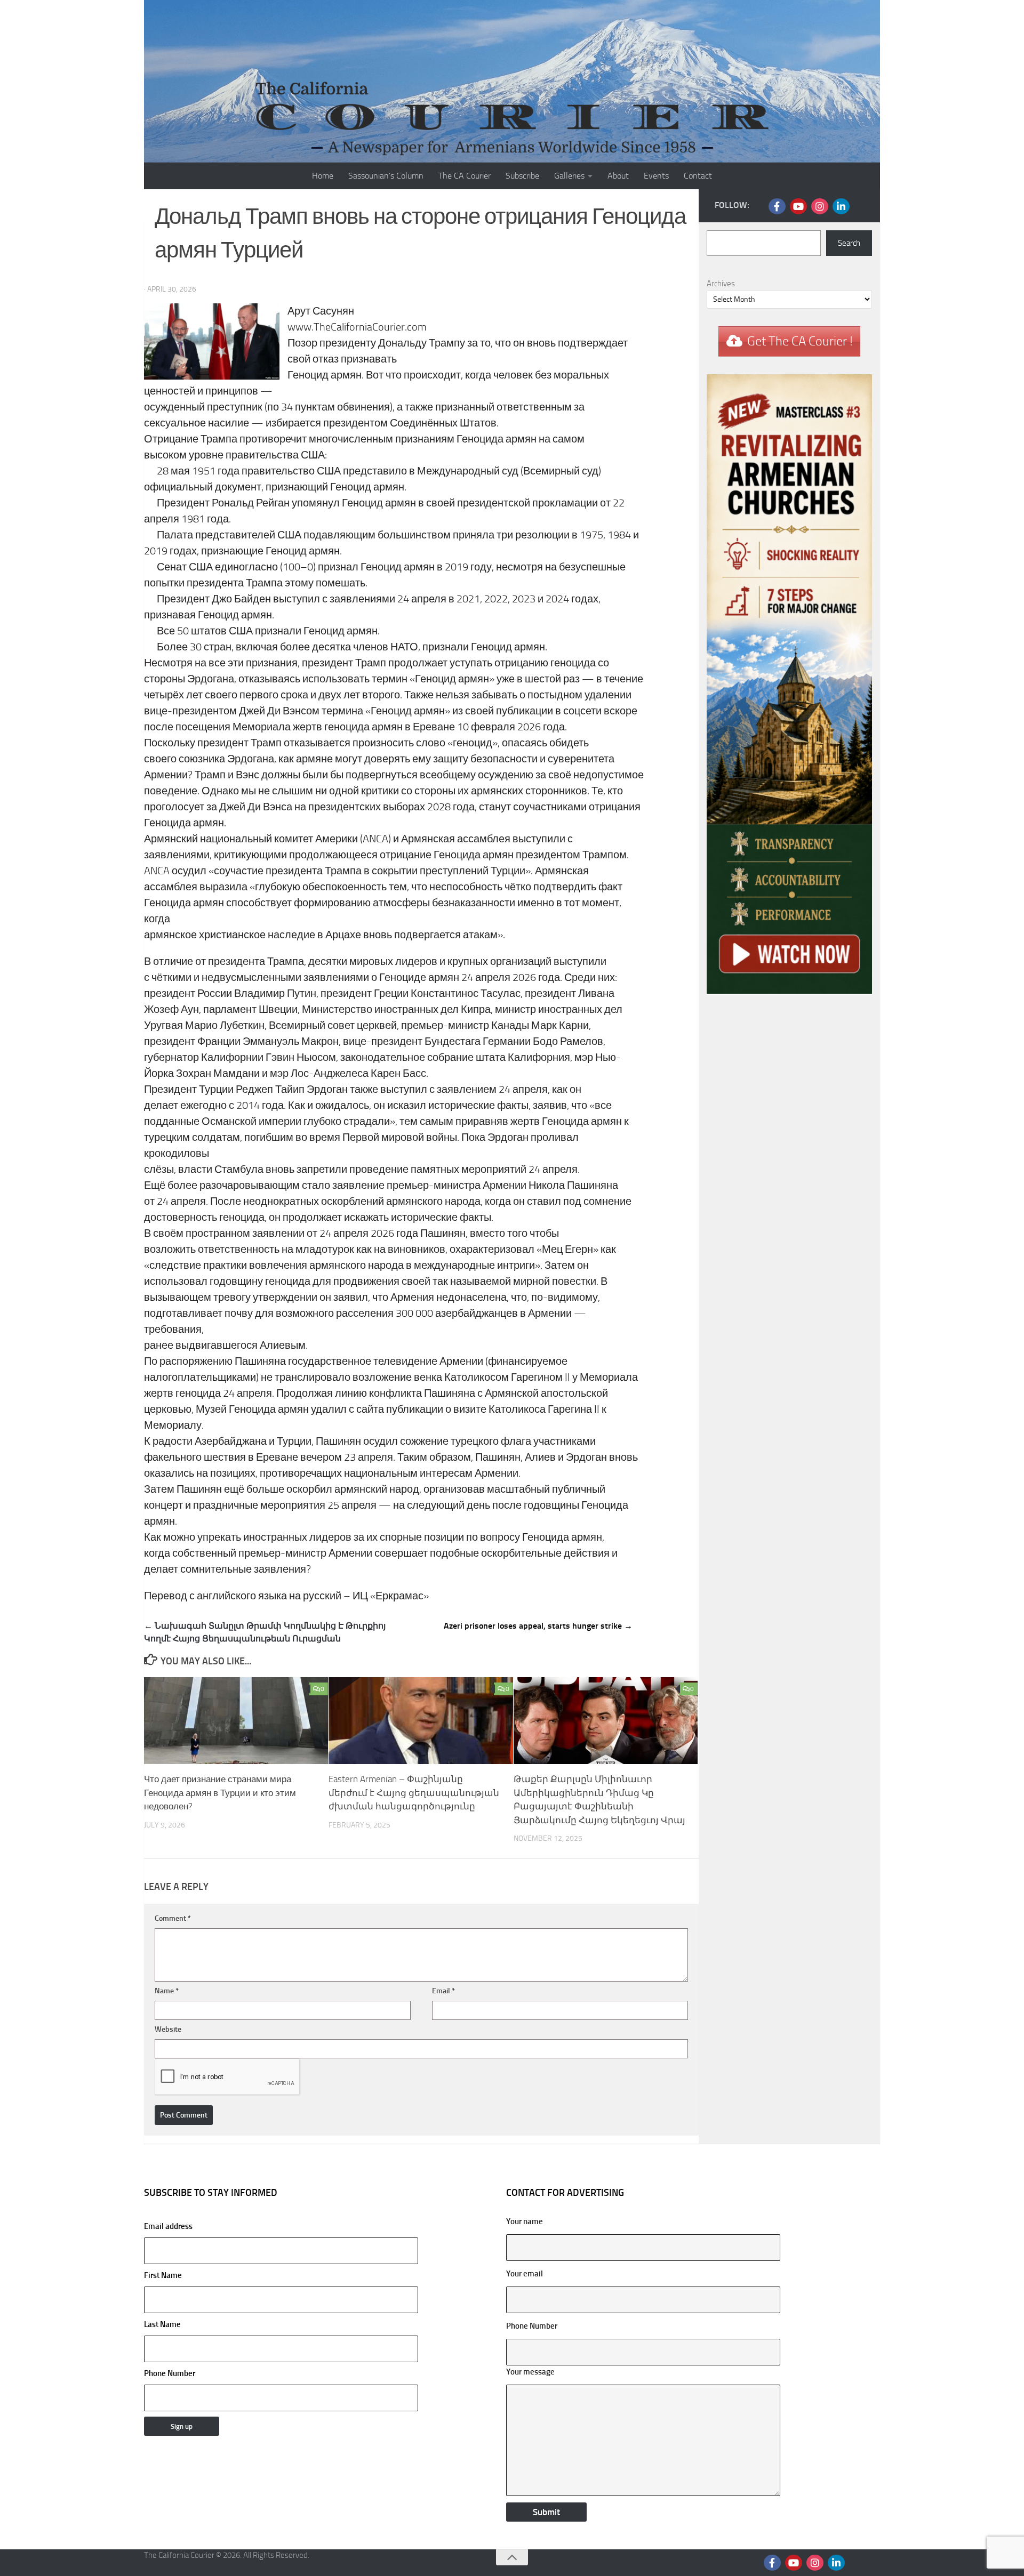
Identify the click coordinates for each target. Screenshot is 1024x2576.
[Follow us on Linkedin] (841, 206)
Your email (525, 2274)
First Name (163, 2275)
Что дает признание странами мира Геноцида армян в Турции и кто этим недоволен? (220, 1793)
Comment (173, 1918)
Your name (525, 2221)
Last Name (162, 2324)
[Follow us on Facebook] (777, 206)
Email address (168, 2226)
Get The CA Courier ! (800, 341)
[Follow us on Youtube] (798, 206)
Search (849, 243)
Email (443, 1991)
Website (168, 2029)
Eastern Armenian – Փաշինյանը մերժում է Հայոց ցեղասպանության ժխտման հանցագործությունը (414, 1793)
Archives (721, 284)
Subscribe (522, 176)
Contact (698, 176)
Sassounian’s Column (386, 176)
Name (167, 1991)
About (618, 176)
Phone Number (170, 2373)
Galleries (569, 176)
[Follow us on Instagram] (820, 206)
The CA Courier (465, 176)
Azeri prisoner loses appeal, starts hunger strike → (538, 1626)
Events (656, 176)
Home (323, 176)
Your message (530, 2372)
